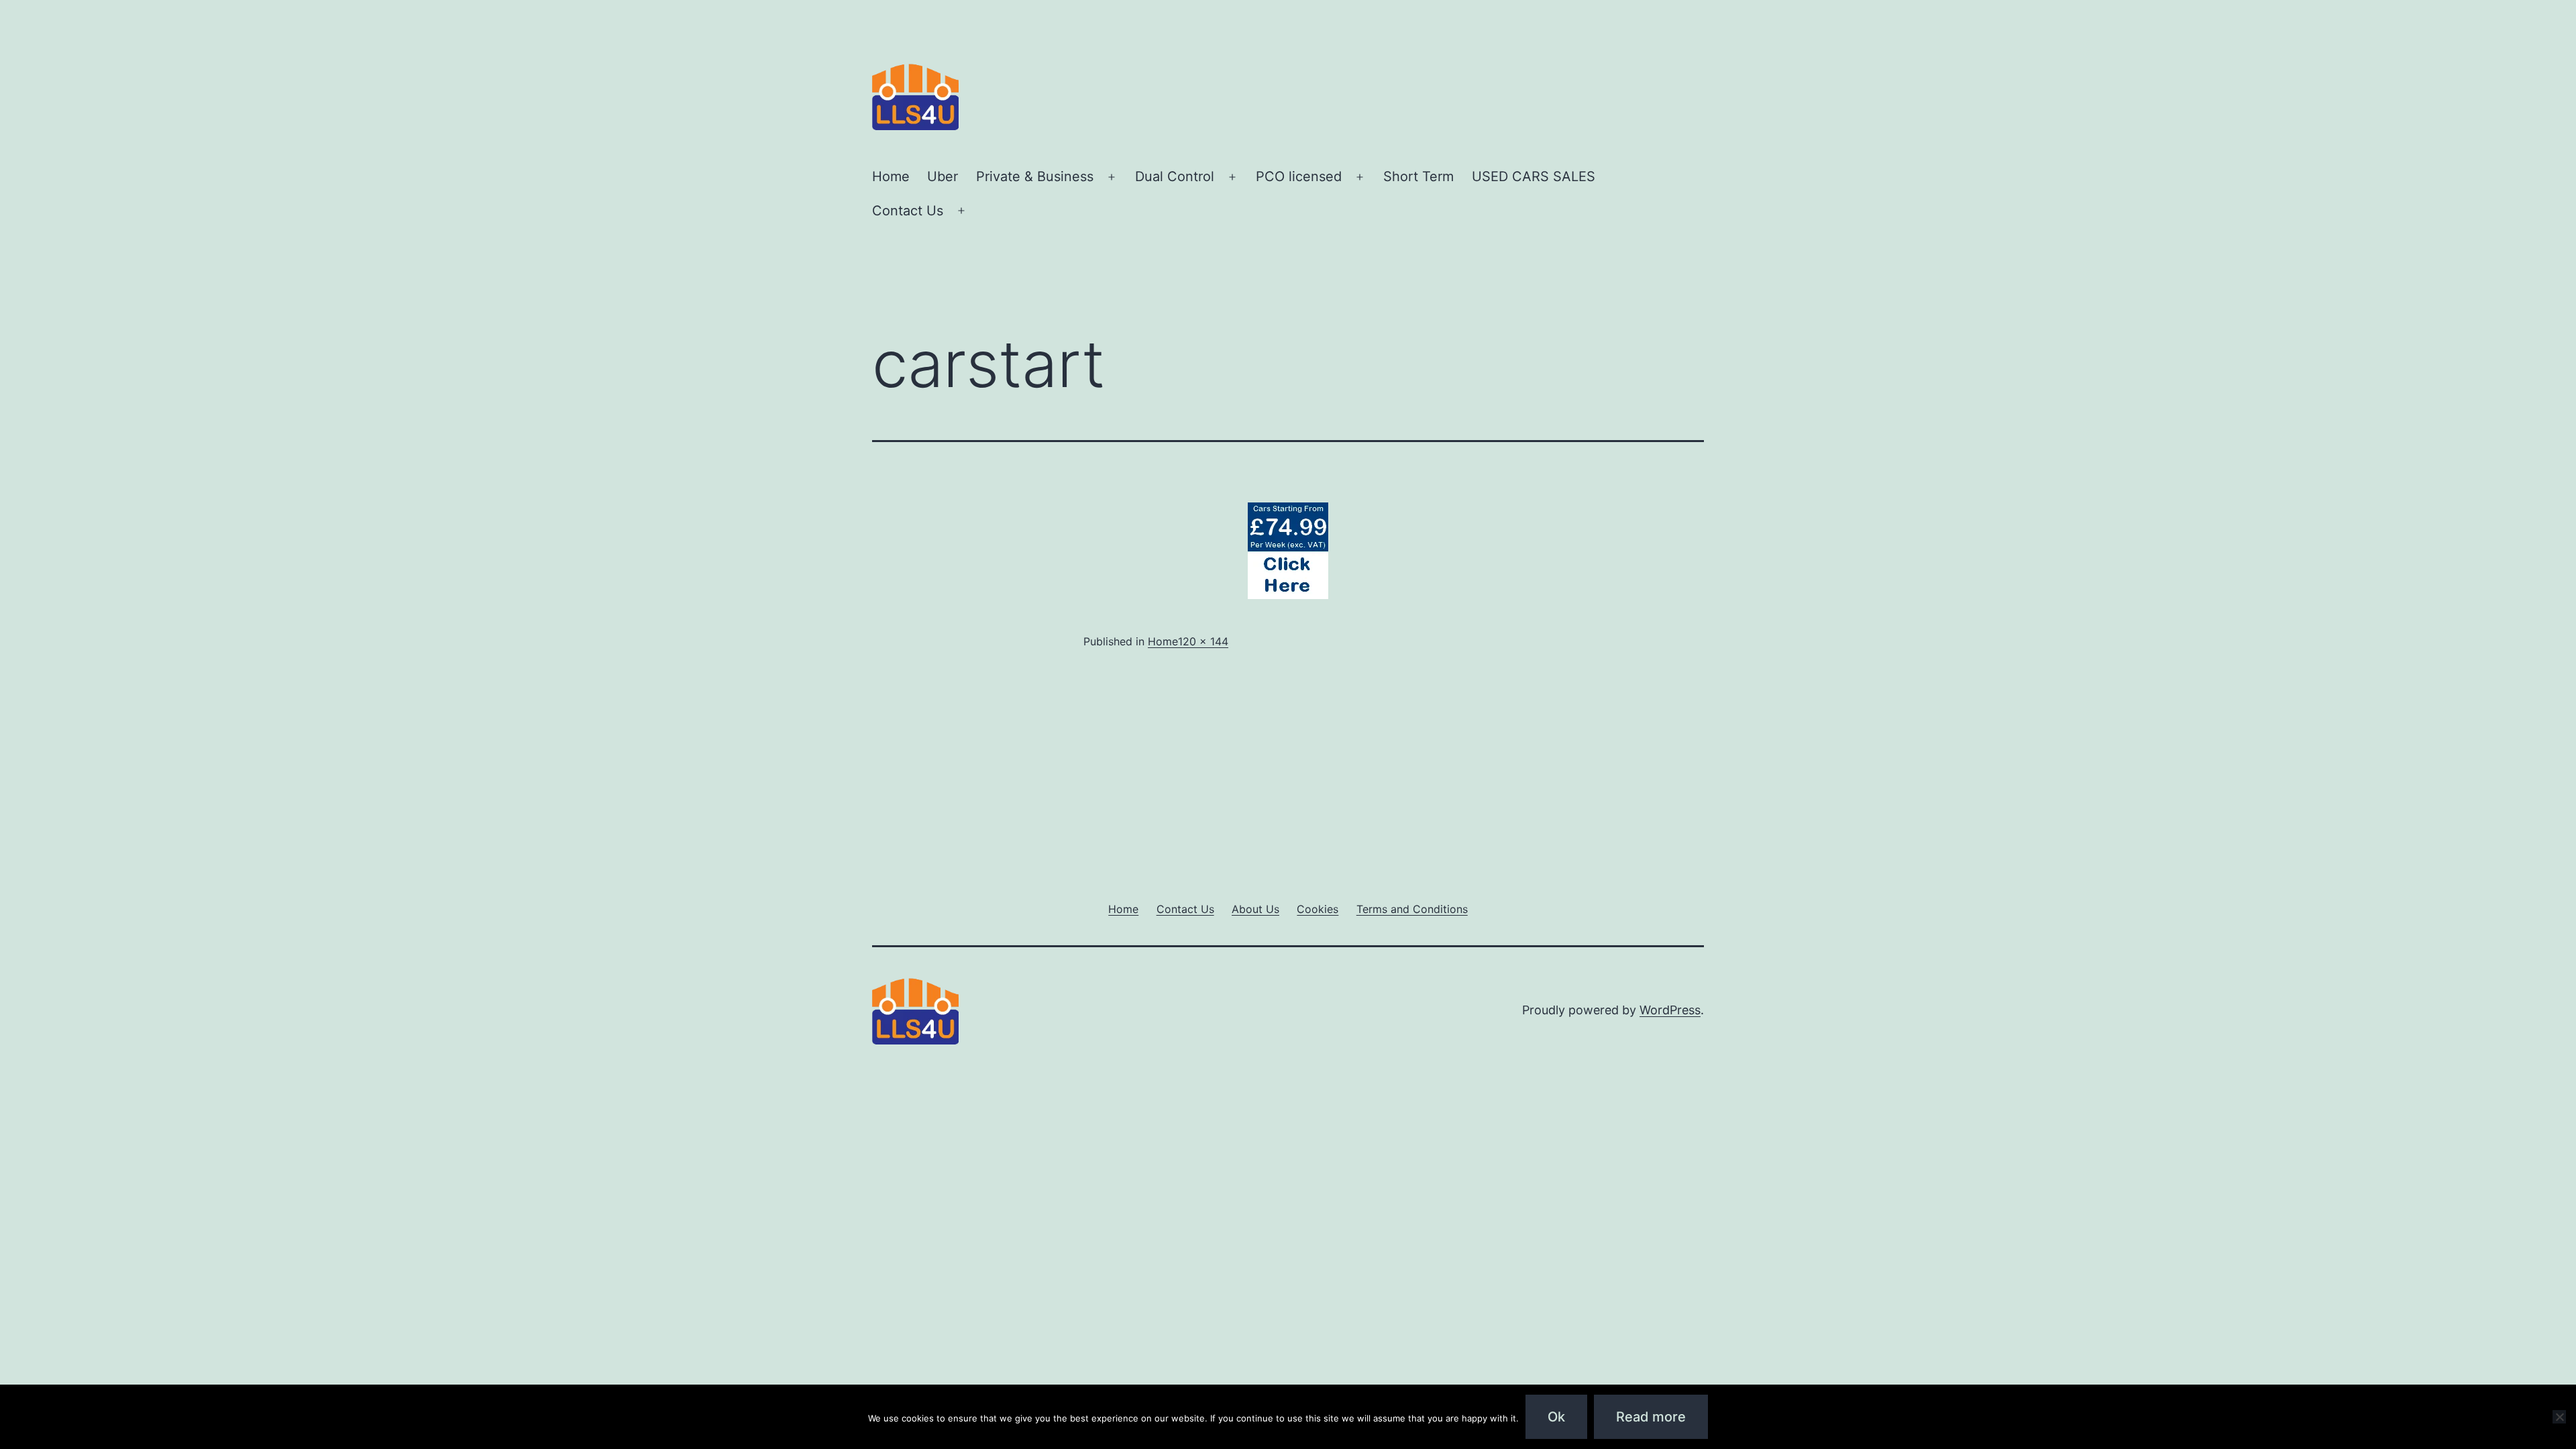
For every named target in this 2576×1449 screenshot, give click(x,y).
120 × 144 (1203, 641)
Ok (1556, 1417)
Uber (943, 176)
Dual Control (1175, 176)
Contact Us (908, 211)
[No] (2559, 1417)
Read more (1651, 1417)
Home (891, 176)
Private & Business (1035, 176)
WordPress (1670, 1010)
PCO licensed (1299, 176)
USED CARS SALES (1534, 176)
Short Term (1418, 176)
